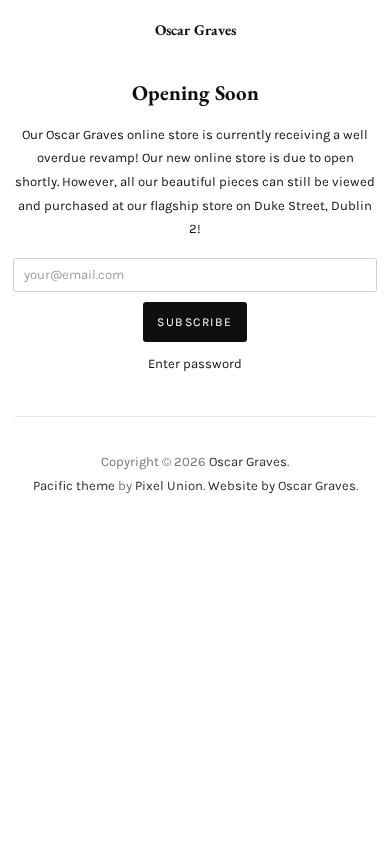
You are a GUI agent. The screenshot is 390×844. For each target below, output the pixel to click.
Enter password (195, 363)
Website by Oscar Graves (282, 485)
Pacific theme (74, 485)
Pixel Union (169, 485)
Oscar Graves (195, 29)
